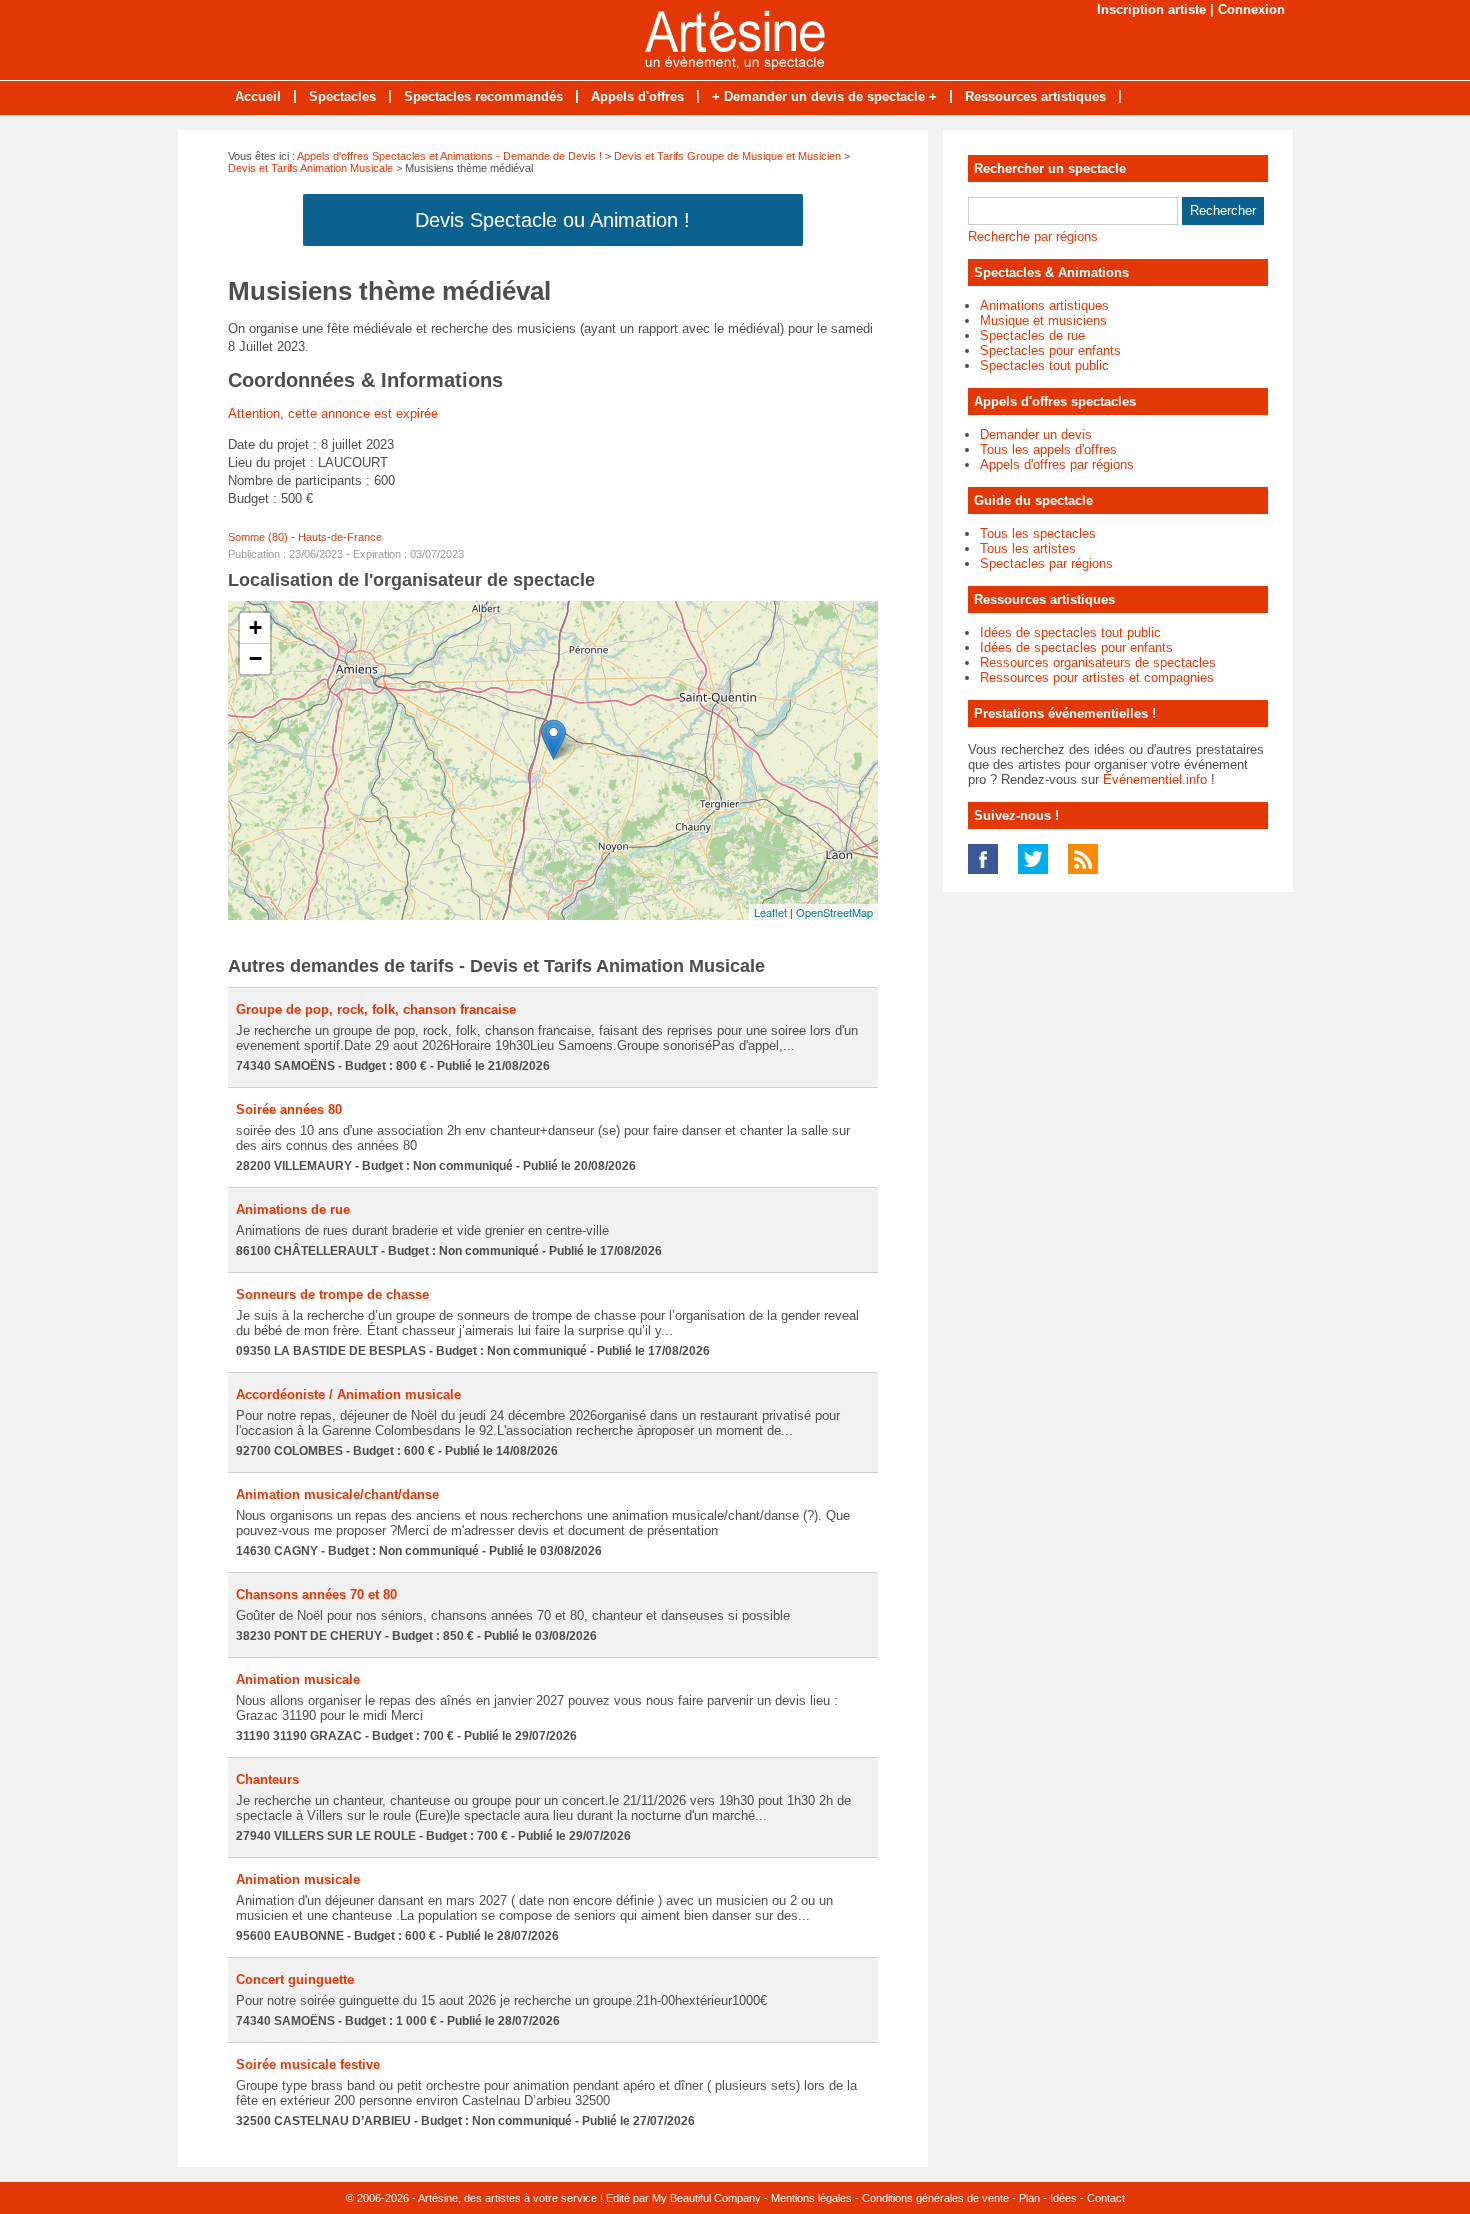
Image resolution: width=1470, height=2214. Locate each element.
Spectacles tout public (1044, 365)
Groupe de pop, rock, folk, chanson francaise (376, 1009)
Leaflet (770, 912)
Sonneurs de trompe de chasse (332, 1294)
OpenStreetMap (834, 912)
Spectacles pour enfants (1050, 350)
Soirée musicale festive (308, 2064)
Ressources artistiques (1035, 96)
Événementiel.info (1155, 779)
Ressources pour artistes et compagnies (1097, 677)
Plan (1029, 2198)
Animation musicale (298, 1679)
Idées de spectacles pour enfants (1076, 647)
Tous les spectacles (1038, 533)
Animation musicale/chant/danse (337, 1494)
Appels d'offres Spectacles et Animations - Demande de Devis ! (449, 156)
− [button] (255, 658)
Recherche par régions (1033, 236)
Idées (1063, 2198)
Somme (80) (258, 537)
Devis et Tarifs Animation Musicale (310, 168)
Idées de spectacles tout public (1070, 632)
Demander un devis (1036, 434)
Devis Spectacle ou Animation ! (552, 220)
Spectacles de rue (1032, 335)
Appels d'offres (637, 96)
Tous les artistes (1028, 548)
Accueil (258, 96)
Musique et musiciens (1043, 320)
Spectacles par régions (1046, 563)
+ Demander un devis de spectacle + (824, 96)
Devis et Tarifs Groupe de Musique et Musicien (727, 156)
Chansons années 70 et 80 (316, 1594)
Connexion (1251, 9)
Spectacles (342, 96)
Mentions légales (811, 2198)
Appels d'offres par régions (1057, 464)
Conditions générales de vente (935, 2198)
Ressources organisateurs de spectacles (1098, 662)
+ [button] (255, 627)
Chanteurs (267, 1779)
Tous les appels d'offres (1048, 449)
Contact (1106, 2198)
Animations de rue (293, 1209)
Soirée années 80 (289, 1109)
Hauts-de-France (340, 537)
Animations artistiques (1044, 305)
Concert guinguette (295, 1979)
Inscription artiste (1151, 9)
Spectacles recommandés (483, 96)
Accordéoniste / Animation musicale (348, 1394)
